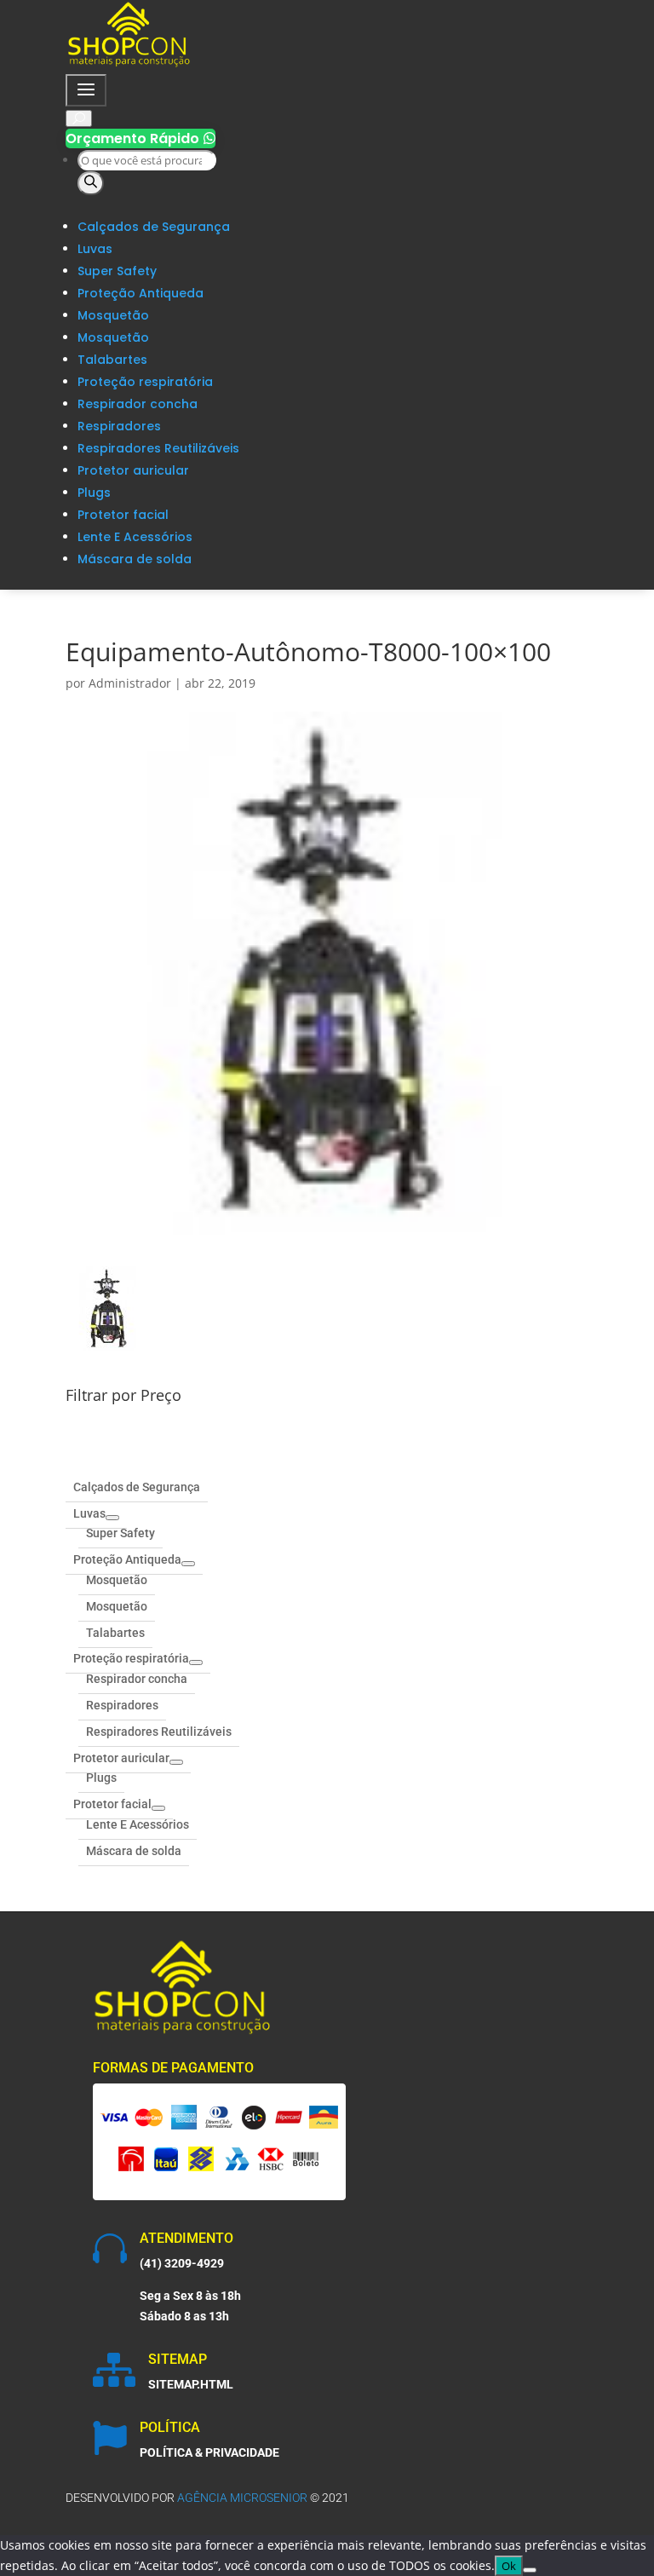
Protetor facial (123, 515)
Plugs (94, 493)
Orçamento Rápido (141, 138)
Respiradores (119, 426)
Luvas (95, 249)
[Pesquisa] (91, 183)
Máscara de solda (135, 559)
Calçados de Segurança (154, 227)
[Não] (530, 2570)
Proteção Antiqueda (141, 293)
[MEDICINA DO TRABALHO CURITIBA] (129, 63)
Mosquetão (113, 315)
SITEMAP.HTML (191, 2384)
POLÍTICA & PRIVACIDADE (209, 2452)
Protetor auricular (133, 470)
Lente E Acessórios (135, 537)
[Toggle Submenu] (112, 1518)
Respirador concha (138, 404)
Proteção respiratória (145, 382)
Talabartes (112, 360)
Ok (509, 2566)
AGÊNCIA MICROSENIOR (242, 2498)
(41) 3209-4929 (182, 2263)
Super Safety (117, 271)
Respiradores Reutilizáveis (158, 448)
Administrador (130, 683)
